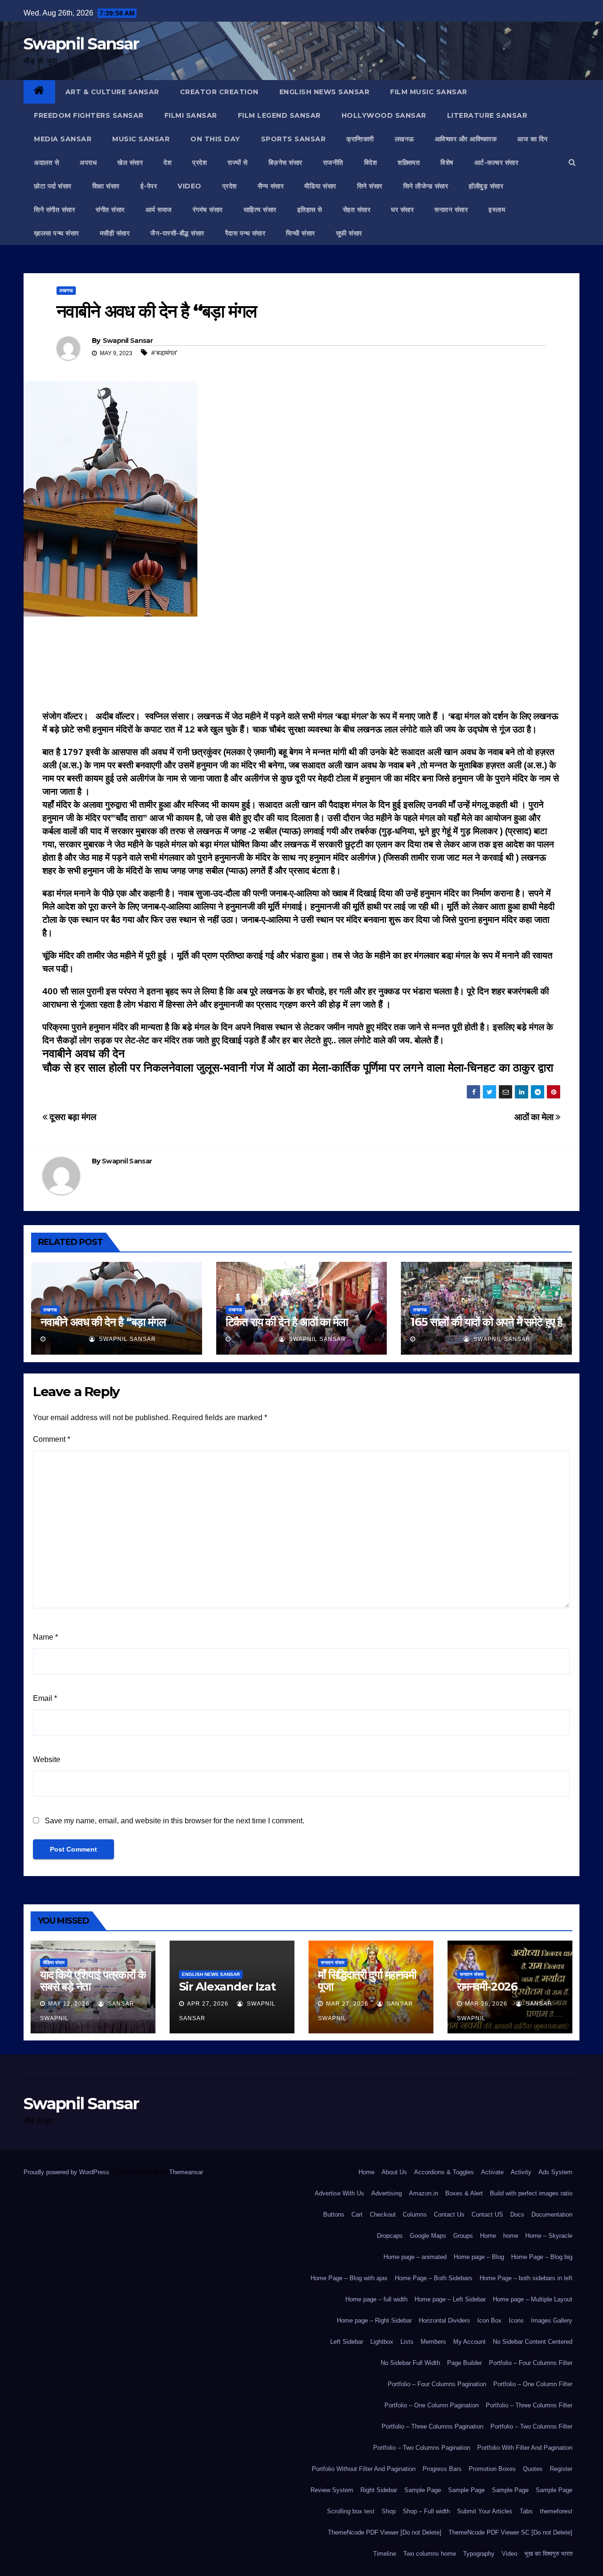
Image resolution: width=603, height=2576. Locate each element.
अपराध (88, 163)
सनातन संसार (451, 210)
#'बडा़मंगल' (164, 353)
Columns (415, 2214)
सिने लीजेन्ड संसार (426, 186)
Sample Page (423, 2490)
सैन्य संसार (271, 186)
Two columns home (430, 2554)
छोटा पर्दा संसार (53, 186)
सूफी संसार (349, 233)
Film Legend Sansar (279, 115)
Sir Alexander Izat (227, 1987)
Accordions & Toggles (444, 2172)
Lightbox (382, 2342)
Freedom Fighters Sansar (89, 115)
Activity (521, 2172)
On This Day (215, 139)
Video (509, 2554)
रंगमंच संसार (208, 210)
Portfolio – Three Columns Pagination (432, 2426)
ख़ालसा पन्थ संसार (57, 233)
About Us (394, 2172)
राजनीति (333, 163)
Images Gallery (552, 2320)
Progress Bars (442, 2469)
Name (45, 1637)
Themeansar (186, 2172)
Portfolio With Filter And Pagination (525, 2448)
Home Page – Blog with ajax (349, 2278)
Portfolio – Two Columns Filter (531, 2426)
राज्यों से (238, 163)
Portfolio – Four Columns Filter (531, 2363)
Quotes (533, 2469)
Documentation (552, 2214)
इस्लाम (497, 210)
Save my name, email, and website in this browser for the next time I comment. (175, 1821)
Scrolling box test (351, 2511)
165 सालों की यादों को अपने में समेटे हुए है (486, 1322)
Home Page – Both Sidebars (434, 2278)
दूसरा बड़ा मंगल (72, 1117)
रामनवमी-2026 (487, 1987)
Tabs (526, 2511)
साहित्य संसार (260, 210)
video (190, 186)
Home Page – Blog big (542, 2257)
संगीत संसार (110, 210)
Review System (332, 2490)
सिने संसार (370, 186)
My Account (469, 2342)
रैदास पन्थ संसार (245, 233)
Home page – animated (415, 2257)
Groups (463, 2236)
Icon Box (489, 2320)
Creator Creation (219, 92)
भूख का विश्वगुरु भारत (548, 2554)
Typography (479, 2554)
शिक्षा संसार (106, 186)
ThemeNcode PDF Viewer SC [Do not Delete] (510, 2532)
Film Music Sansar (429, 92)
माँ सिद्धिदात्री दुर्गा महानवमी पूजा (367, 1981)
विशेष (447, 163)
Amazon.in (424, 2193)
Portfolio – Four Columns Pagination (437, 2384)
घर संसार (402, 210)
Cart (357, 2214)
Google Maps (428, 2236)
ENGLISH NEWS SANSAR (325, 92)
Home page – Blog (479, 2257)
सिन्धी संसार (301, 233)
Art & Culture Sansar (112, 92)
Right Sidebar (379, 2490)
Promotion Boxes (492, 2469)
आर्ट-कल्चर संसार (497, 163)
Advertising (387, 2193)
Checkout (383, 2214)
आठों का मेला (535, 1117)
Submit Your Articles (485, 2511)
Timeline (385, 2554)
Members (433, 2342)
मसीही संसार (115, 233)
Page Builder (464, 2363)
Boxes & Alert (464, 2193)
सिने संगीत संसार (54, 210)
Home (367, 2172)
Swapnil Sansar (81, 44)
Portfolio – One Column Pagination (432, 2405)
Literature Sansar (487, 115)
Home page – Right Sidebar (374, 2320)
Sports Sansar (293, 139)
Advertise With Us (339, 2193)
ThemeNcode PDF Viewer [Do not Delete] (385, 2532)
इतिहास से (310, 210)
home (511, 2236)
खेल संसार (130, 163)
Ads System (555, 2172)
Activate (492, 2172)
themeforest (556, 2511)
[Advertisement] (301, 666)
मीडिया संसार (320, 186)
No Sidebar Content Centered (533, 2342)
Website (47, 1759)
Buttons (334, 2214)
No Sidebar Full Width (410, 2363)
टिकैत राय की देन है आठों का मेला (287, 1322)
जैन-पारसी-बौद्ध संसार (177, 233)
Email (45, 1698)
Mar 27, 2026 (347, 2004)
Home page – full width (376, 2299)
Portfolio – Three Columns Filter (529, 2405)
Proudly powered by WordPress (67, 2172)
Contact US (487, 2214)
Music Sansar (141, 139)
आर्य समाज (159, 210)
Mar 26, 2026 (486, 2004)
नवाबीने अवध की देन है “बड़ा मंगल (103, 1322)
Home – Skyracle (549, 2236)
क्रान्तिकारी (360, 139)
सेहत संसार (357, 210)
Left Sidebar (347, 2342)
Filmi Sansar (191, 115)
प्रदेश (200, 163)
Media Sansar (63, 139)
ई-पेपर (149, 186)
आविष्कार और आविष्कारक (466, 139)
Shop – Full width (426, 2511)
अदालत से (46, 163)
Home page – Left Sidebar (450, 2299)
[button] (572, 162)
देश (167, 163)
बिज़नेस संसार (285, 163)
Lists (407, 2342)
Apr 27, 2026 (208, 2004)
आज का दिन (533, 139)
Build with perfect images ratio (531, 2193)
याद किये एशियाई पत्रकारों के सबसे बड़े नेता (93, 1981)
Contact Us (449, 2214)
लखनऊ (404, 139)
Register (561, 2469)
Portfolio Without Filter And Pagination (364, 2469)
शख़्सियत (409, 163)
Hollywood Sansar (384, 115)
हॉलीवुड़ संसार (486, 186)
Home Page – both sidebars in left (526, 2278)
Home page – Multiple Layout (533, 2299)
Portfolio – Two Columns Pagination (422, 2448)
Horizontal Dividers (444, 2320)
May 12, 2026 (69, 2004)
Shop (389, 2511)
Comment (52, 1439)
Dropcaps (390, 2236)
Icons (516, 2320)
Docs (517, 2214)
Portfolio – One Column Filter (533, 2384)
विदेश (371, 163)
